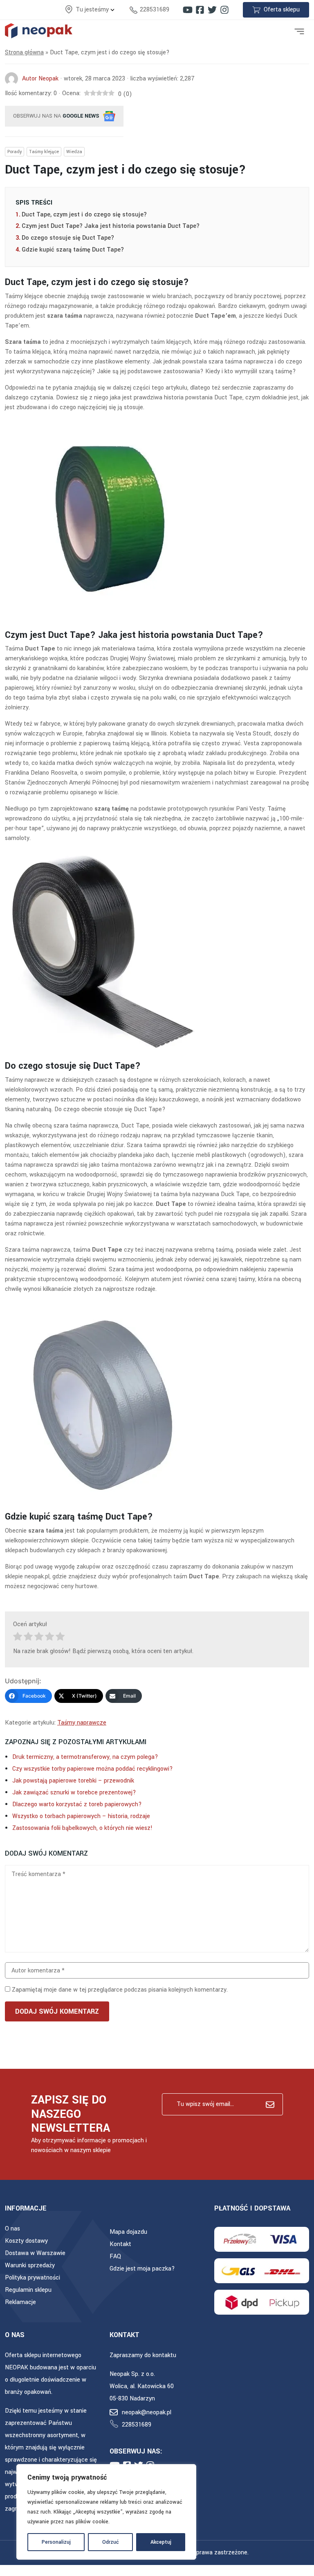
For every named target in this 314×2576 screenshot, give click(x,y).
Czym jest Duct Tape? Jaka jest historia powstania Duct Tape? (111, 226)
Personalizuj (56, 2542)
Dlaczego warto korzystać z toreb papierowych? (77, 1804)
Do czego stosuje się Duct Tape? (68, 238)
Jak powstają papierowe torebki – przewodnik (73, 1781)
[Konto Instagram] (224, 10)
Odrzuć (111, 2542)
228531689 (155, 10)
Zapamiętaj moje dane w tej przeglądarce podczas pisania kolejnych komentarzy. (120, 1990)
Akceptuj (161, 2542)
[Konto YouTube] (188, 10)
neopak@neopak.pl (147, 2412)
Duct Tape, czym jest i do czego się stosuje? (84, 215)
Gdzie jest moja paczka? (142, 2269)
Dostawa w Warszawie (35, 2253)
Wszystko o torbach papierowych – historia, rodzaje (81, 1816)
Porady (15, 152)
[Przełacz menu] (299, 31)
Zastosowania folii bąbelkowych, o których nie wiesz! (82, 1828)
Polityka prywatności (33, 2278)
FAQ (115, 2256)
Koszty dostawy (26, 2241)
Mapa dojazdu (128, 2232)
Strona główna (24, 52)
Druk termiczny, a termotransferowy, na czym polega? (85, 1757)
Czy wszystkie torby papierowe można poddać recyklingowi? (93, 1769)
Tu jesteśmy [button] (93, 10)
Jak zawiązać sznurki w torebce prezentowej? (74, 1793)
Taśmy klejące (44, 152)
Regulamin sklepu (28, 2290)
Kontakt (120, 2244)
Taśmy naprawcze (82, 1723)
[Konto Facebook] (200, 10)
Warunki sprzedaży (30, 2265)
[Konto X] (212, 10)
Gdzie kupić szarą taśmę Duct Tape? (73, 250)
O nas (12, 2229)
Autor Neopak (40, 79)
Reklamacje (20, 2302)
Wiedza (74, 152)
